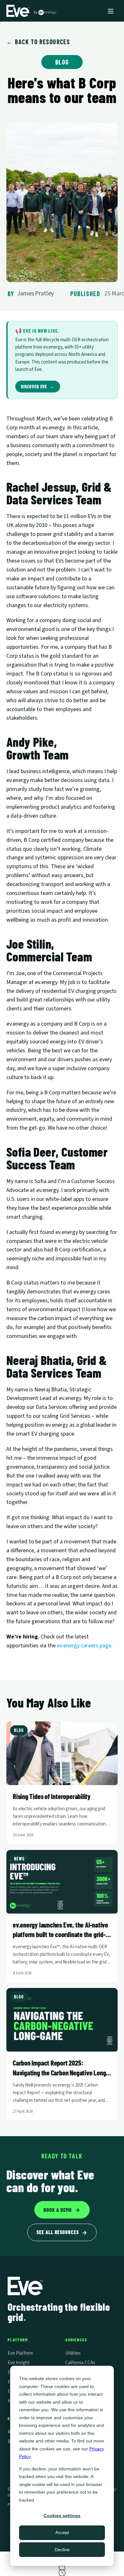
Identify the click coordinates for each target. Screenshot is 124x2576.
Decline (62, 2550)
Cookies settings (62, 2516)
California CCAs (80, 2363)
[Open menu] (111, 11)
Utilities (73, 2353)
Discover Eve (38, 387)
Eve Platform (20, 2353)
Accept (62, 2532)
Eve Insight (19, 2363)
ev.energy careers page (84, 1646)
